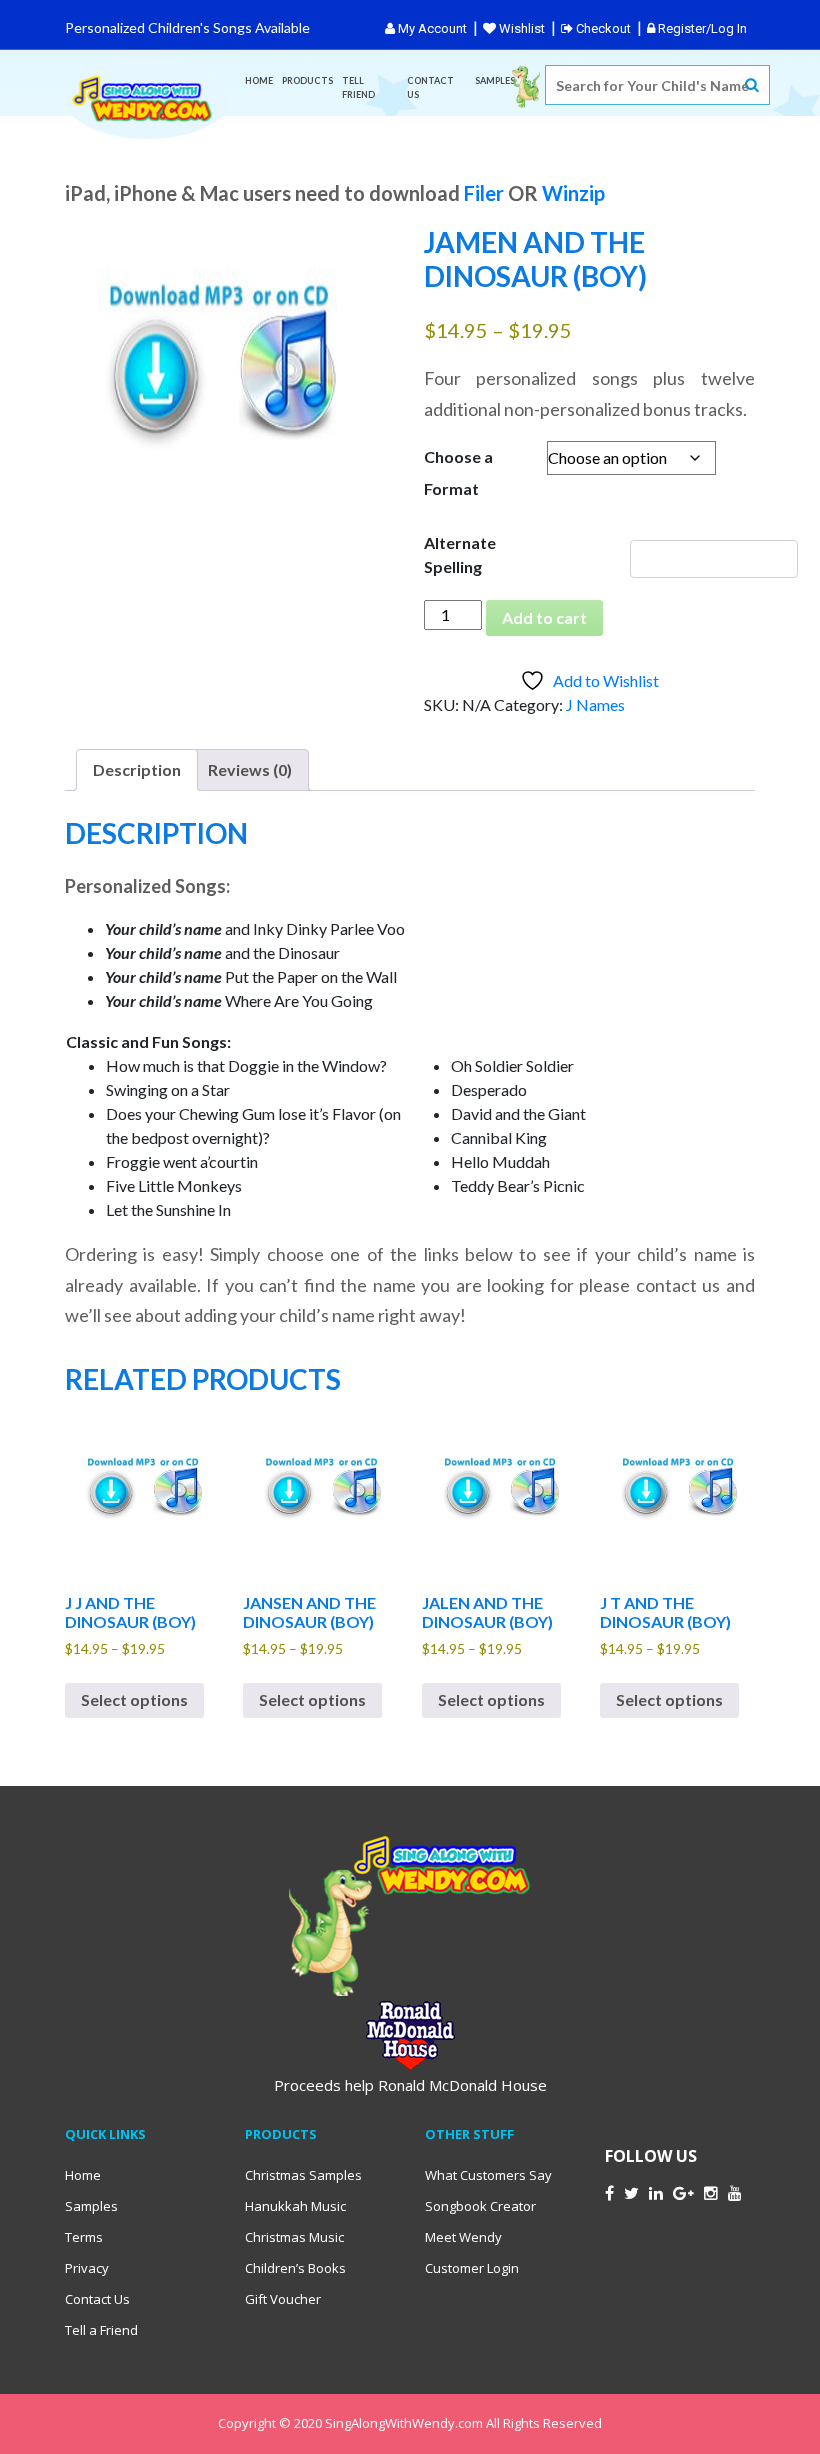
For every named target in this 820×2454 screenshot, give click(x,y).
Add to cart (544, 617)
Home (259, 80)
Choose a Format (458, 472)
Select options (134, 1699)
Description (137, 769)
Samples (495, 80)
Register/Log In (701, 28)
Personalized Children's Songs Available (187, 27)
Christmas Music (294, 2237)
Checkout (602, 28)
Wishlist (520, 28)
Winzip (573, 193)
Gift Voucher (283, 2299)
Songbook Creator (480, 2206)
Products (307, 80)
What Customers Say (488, 2175)
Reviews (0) (250, 769)
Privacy (87, 2268)
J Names (595, 704)
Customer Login (472, 2268)
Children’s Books (295, 2268)
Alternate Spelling (460, 554)
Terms (84, 2237)
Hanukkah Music (295, 2206)
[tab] (137, 770)
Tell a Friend (101, 2330)
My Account (431, 28)
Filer (484, 193)
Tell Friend (358, 87)
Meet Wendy (463, 2237)
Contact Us (430, 87)
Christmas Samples (303, 2175)
